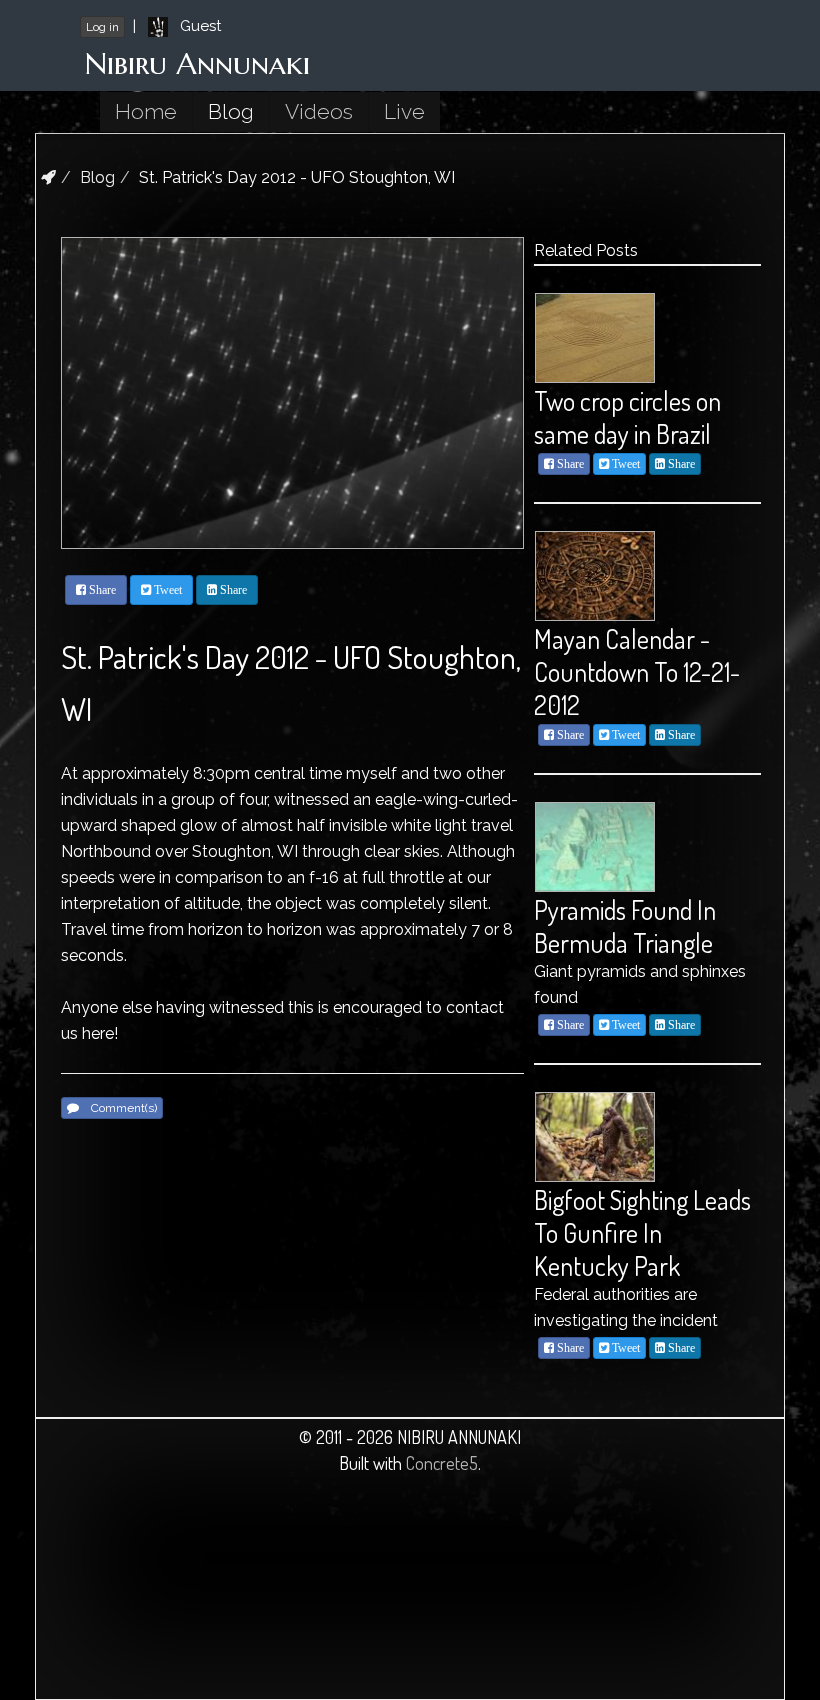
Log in (102, 27)
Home (146, 111)
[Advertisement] (166, 1595)
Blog (231, 111)
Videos (319, 111)
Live (404, 111)
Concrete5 (442, 1463)
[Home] (48, 177)
